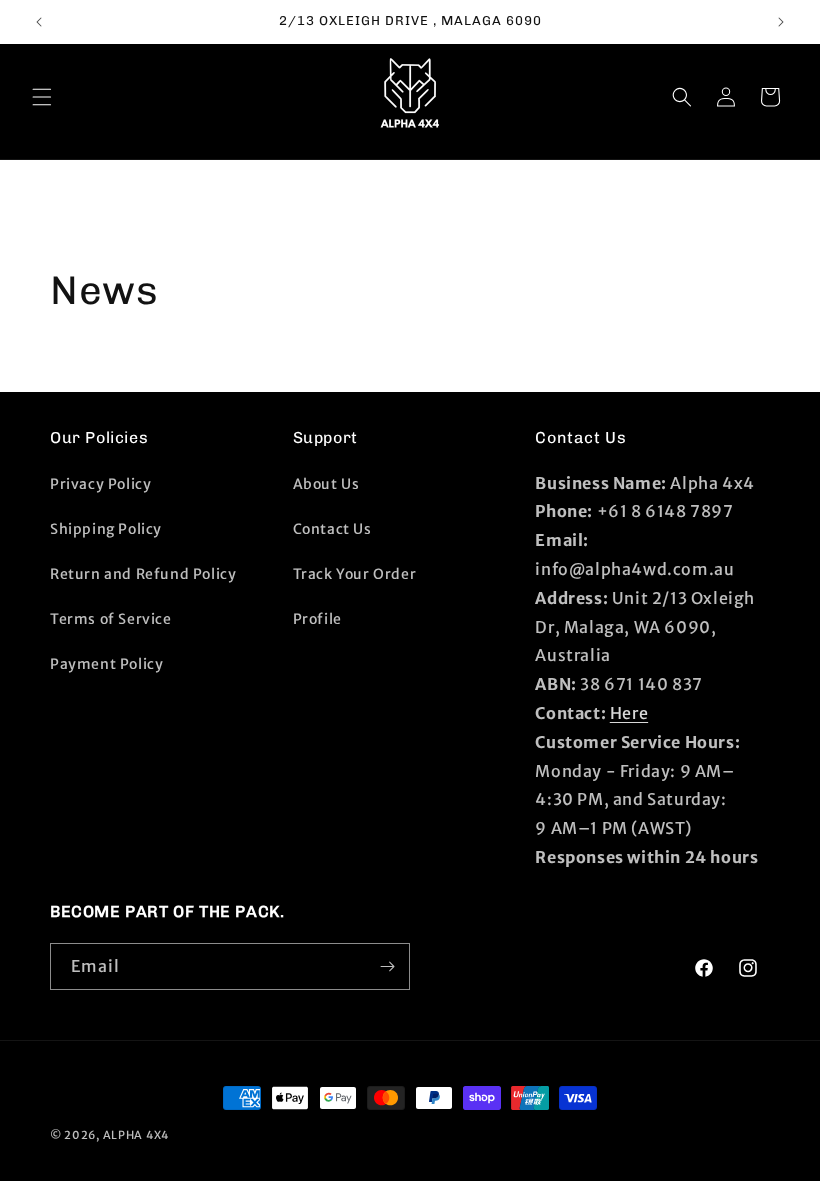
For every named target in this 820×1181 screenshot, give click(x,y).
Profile (317, 619)
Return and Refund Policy (143, 574)
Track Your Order (355, 574)
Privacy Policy (100, 484)
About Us (326, 484)
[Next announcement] (781, 22)
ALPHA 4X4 (136, 1135)
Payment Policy (106, 664)
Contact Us (332, 529)
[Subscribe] (387, 966)
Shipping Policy (106, 529)
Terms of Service (111, 619)
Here (629, 713)
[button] (42, 97)
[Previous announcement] (39, 22)
